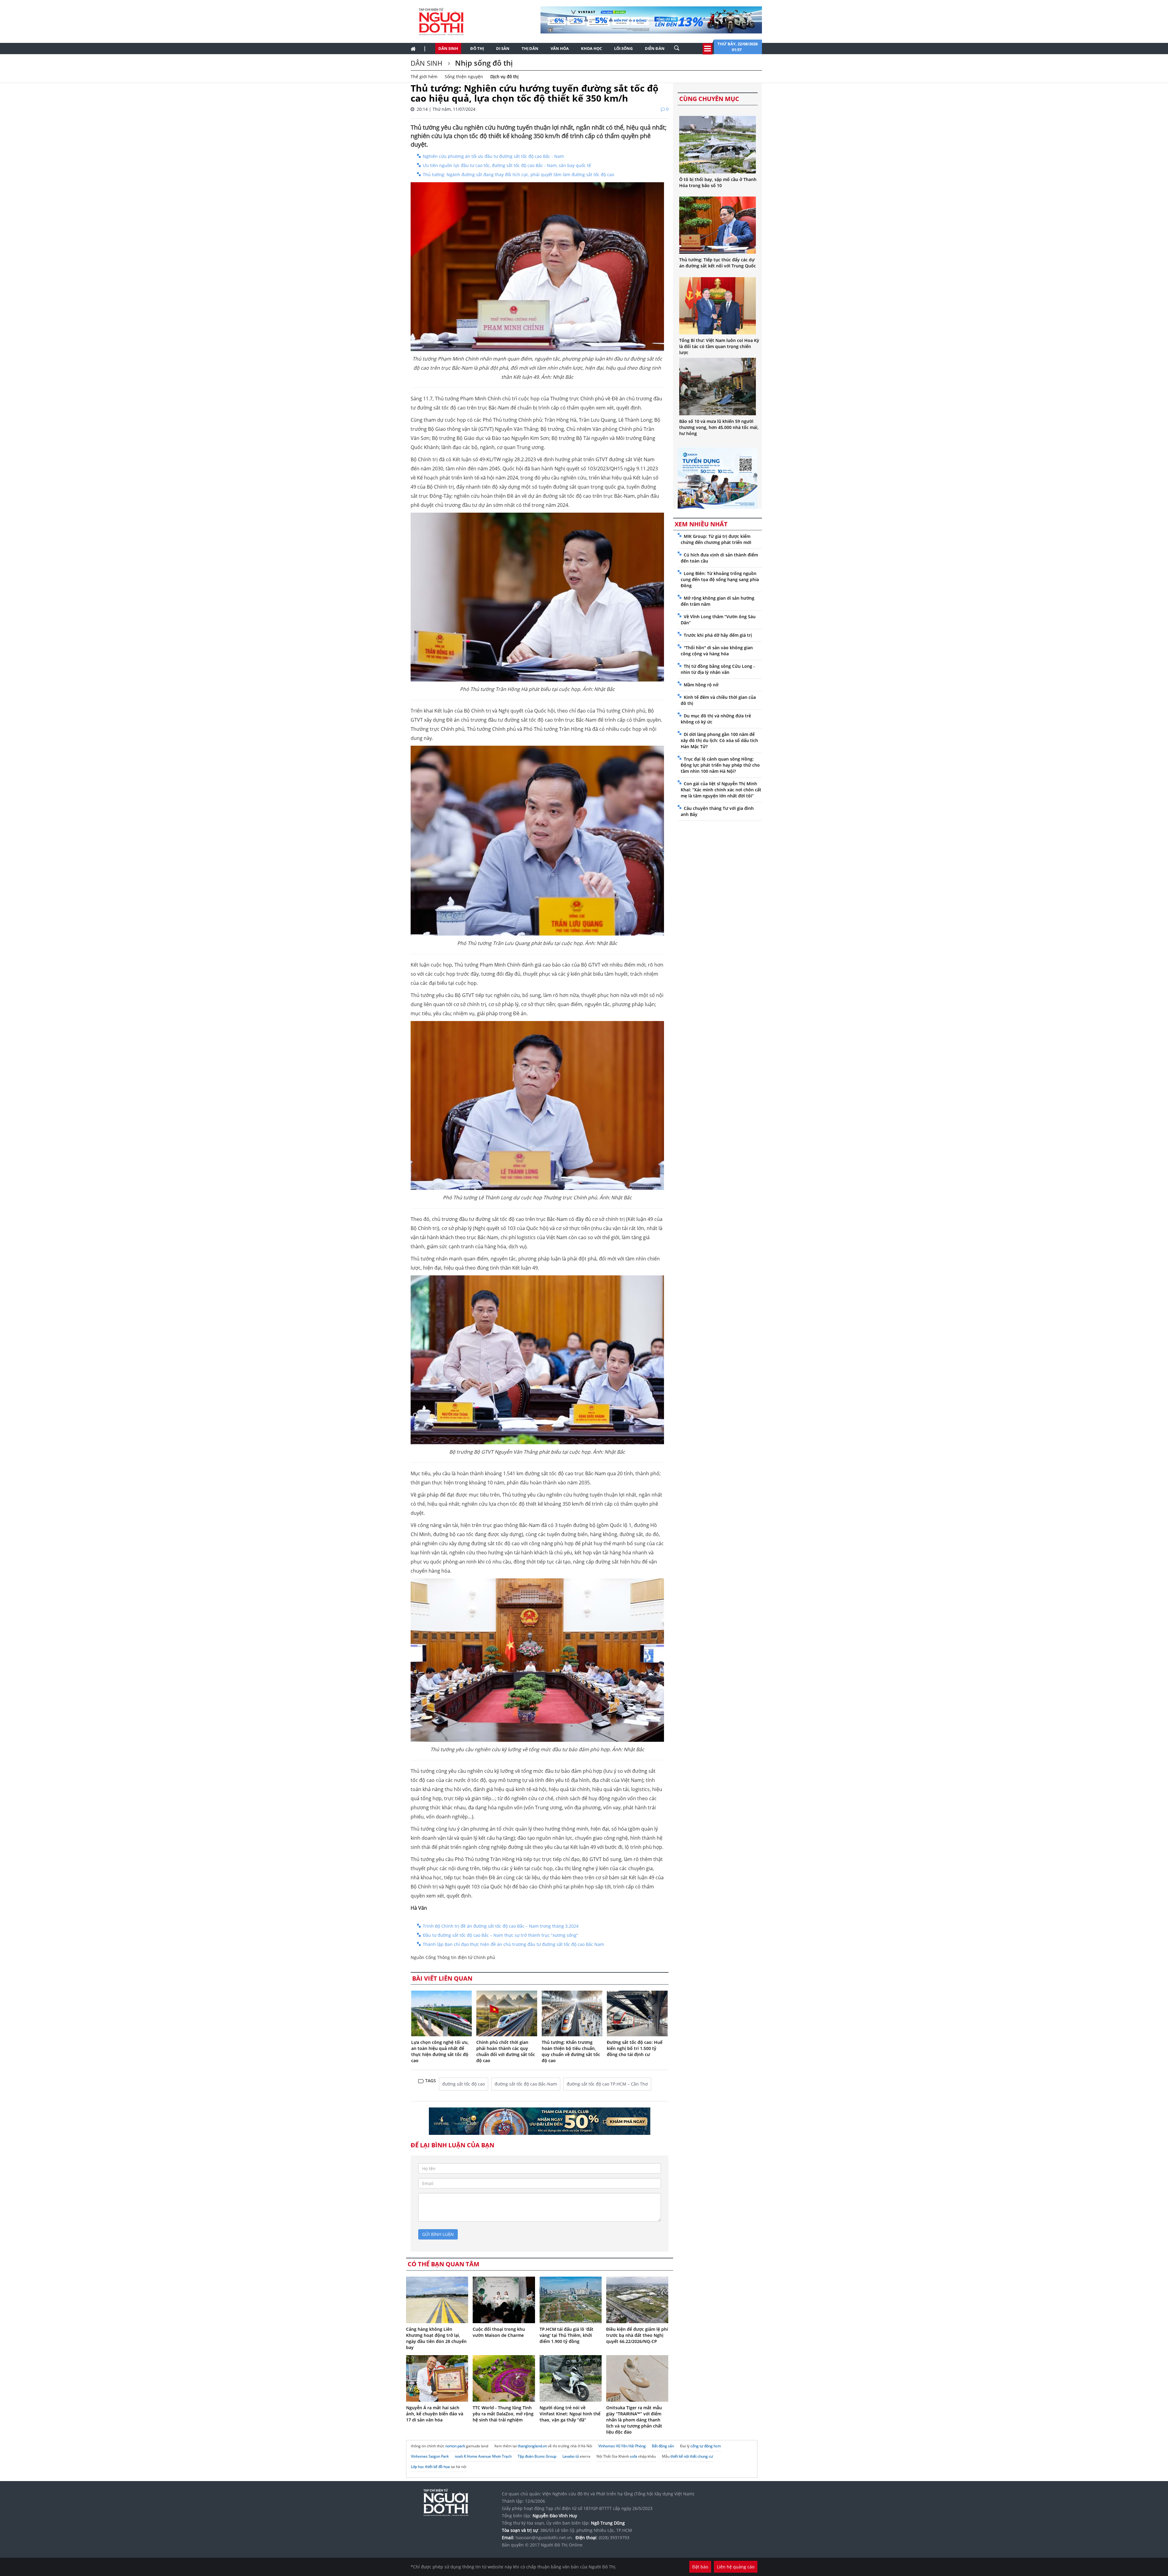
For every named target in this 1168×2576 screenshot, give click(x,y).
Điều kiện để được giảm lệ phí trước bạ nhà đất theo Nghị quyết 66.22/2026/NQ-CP (637, 2335)
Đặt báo (700, 2567)
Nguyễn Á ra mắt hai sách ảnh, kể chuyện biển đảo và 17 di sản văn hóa (435, 2414)
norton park (455, 2446)
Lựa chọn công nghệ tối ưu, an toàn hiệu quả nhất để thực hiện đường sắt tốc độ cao (440, 2051)
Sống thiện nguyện (464, 77)
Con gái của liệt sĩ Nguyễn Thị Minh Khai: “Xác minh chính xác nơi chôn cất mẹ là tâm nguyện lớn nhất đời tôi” (721, 790)
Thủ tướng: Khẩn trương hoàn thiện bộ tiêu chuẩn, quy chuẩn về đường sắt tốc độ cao (571, 2051)
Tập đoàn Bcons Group (537, 2456)
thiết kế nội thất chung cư (692, 2456)
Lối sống (623, 48)
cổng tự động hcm (706, 2446)
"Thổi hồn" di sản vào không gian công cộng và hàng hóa (717, 651)
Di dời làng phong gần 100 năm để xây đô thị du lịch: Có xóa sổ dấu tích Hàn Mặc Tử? (719, 740)
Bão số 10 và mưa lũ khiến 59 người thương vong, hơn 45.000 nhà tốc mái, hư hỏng (719, 427)
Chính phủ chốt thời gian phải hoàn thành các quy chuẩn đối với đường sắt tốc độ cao (506, 2051)
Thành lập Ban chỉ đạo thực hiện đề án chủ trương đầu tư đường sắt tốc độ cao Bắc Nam (513, 1944)
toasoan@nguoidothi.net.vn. (544, 2538)
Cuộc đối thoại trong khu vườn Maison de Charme (499, 2332)
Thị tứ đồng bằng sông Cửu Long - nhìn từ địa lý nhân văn (718, 669)
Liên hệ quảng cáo (736, 2567)
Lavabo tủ (571, 2456)
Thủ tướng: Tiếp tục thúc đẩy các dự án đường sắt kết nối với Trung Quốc (718, 263)
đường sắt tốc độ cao (464, 2084)
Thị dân (530, 48)
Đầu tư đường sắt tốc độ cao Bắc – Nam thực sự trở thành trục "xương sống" (501, 1935)
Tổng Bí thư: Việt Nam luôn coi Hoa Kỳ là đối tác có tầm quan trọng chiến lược (719, 346)
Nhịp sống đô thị (483, 63)
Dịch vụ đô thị (504, 77)
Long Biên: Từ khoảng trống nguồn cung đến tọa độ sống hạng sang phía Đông (720, 579)
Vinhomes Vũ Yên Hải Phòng (622, 2446)
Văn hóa (560, 48)
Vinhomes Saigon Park (430, 2456)
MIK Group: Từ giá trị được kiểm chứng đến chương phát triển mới (716, 539)
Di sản (503, 48)
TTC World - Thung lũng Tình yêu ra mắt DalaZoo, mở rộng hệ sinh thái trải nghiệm (503, 2414)
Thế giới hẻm (424, 77)
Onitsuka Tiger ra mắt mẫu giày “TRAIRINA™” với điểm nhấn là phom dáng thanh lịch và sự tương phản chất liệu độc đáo (634, 2420)
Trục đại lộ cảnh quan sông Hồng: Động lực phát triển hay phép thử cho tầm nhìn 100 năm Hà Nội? (720, 765)
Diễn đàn (655, 48)
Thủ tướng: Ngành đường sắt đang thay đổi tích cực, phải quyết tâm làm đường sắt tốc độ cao (518, 174)
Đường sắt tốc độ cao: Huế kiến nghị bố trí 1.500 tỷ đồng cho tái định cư (635, 2048)
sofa (634, 2456)
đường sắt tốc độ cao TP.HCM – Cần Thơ (607, 2084)
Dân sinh (448, 48)
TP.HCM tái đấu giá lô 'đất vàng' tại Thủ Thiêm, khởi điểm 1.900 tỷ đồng (567, 2335)
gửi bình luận (438, 2234)
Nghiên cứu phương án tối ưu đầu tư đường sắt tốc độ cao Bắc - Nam (493, 156)
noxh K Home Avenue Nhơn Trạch (483, 2456)
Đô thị (477, 48)
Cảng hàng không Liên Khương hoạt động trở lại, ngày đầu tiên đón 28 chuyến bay (436, 2338)
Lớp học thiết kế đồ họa (430, 2467)
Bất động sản (663, 2446)
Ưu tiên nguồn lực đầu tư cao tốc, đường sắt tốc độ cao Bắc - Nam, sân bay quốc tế (507, 165)
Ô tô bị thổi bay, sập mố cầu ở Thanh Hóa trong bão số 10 (718, 182)
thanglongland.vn (532, 2446)
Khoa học (591, 48)
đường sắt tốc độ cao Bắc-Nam (526, 2084)
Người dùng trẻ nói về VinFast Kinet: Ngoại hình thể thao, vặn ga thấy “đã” (570, 2414)
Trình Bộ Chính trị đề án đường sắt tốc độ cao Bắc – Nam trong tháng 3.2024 (501, 1926)
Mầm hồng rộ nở (701, 685)
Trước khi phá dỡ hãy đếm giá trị (718, 635)
